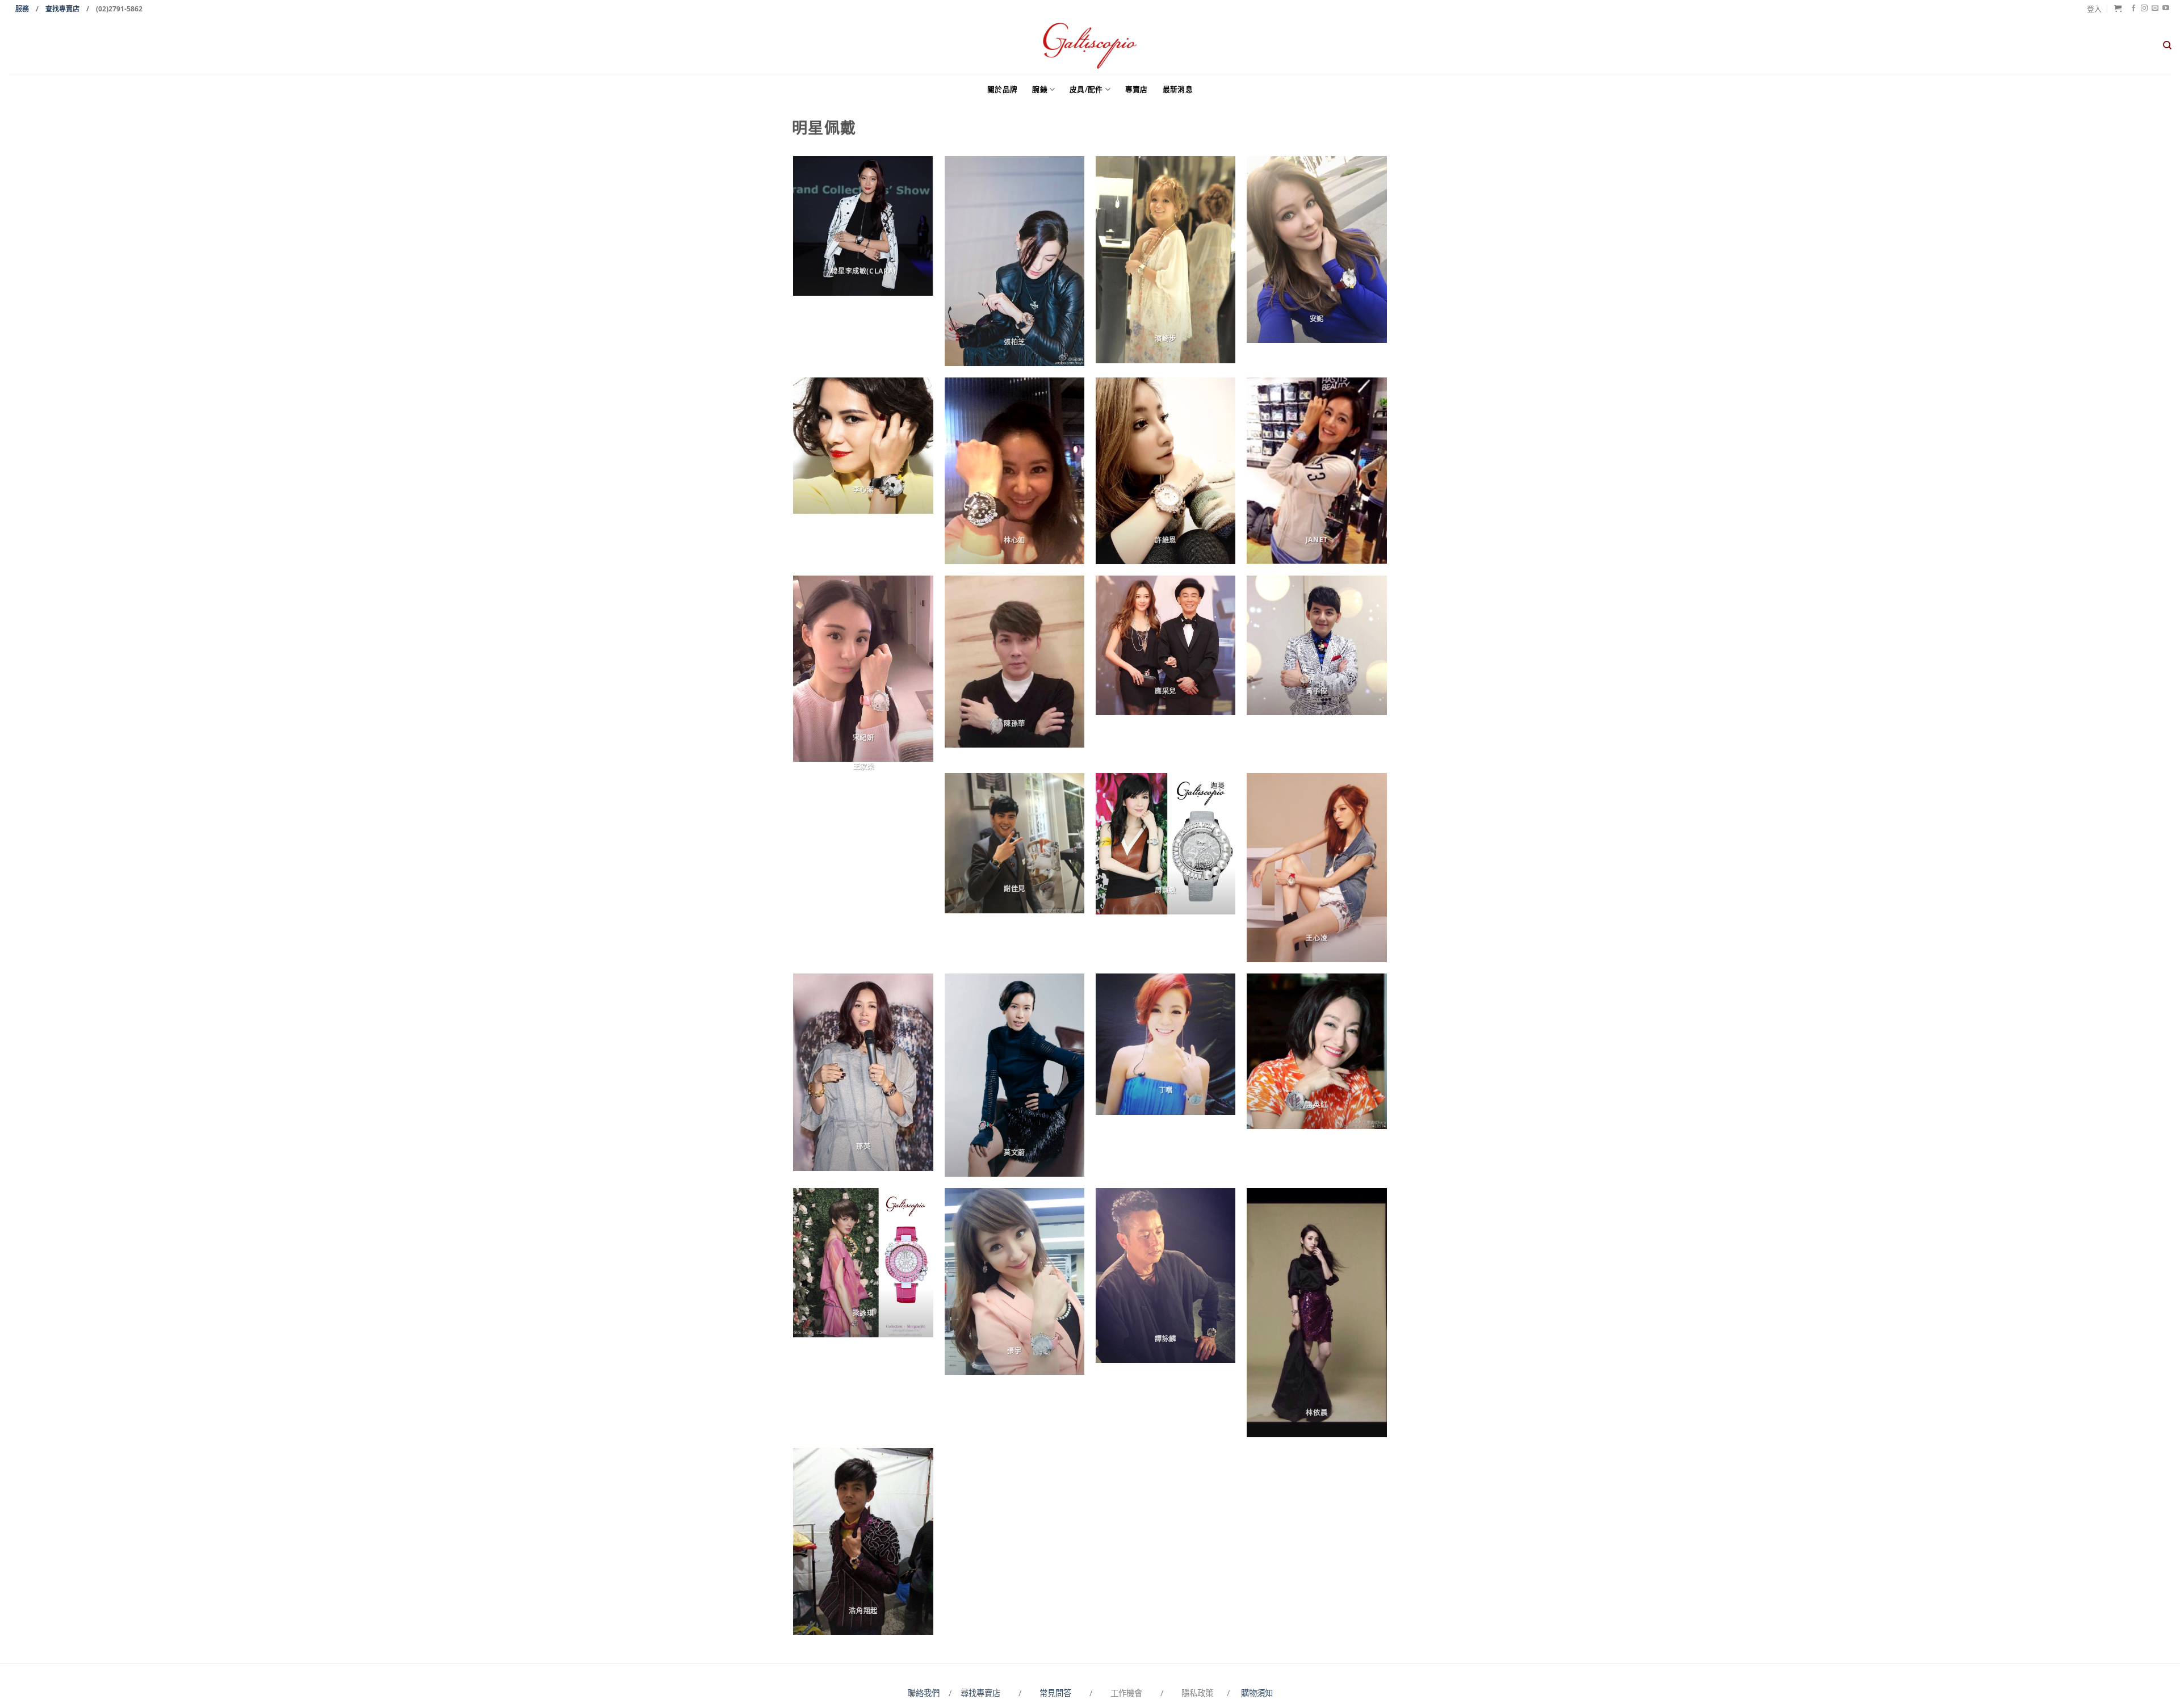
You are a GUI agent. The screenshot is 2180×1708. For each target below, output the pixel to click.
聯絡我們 (926, 1693)
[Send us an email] (2155, 9)
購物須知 (1257, 1693)
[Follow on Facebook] (2133, 9)
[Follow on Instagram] (2144, 9)
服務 (22, 9)
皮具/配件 (1086, 89)
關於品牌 (1002, 89)
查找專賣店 (62, 9)
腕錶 (1040, 89)
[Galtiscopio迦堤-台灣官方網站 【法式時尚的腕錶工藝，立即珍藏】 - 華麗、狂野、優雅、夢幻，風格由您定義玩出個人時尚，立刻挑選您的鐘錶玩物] (1090, 46)
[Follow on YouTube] (2166, 9)
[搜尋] (2167, 45)
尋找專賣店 (980, 1693)
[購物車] (2118, 8)
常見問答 (1057, 1693)
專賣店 (1137, 89)
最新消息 (1178, 89)
